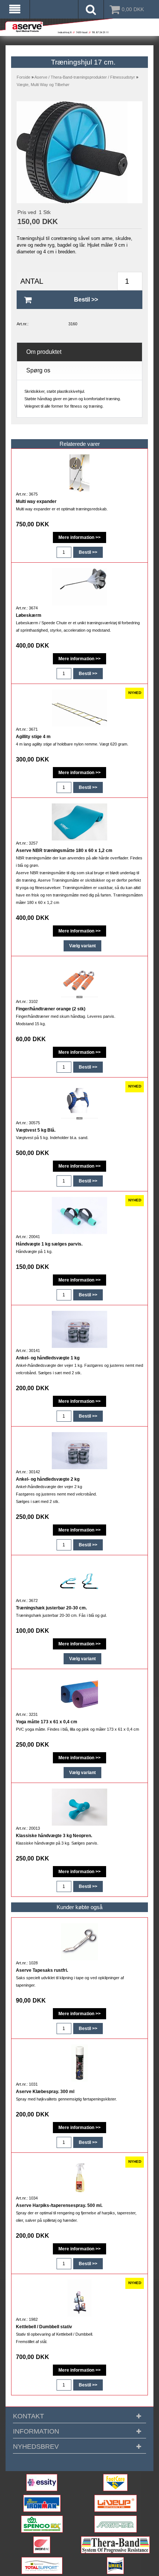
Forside (23, 77)
